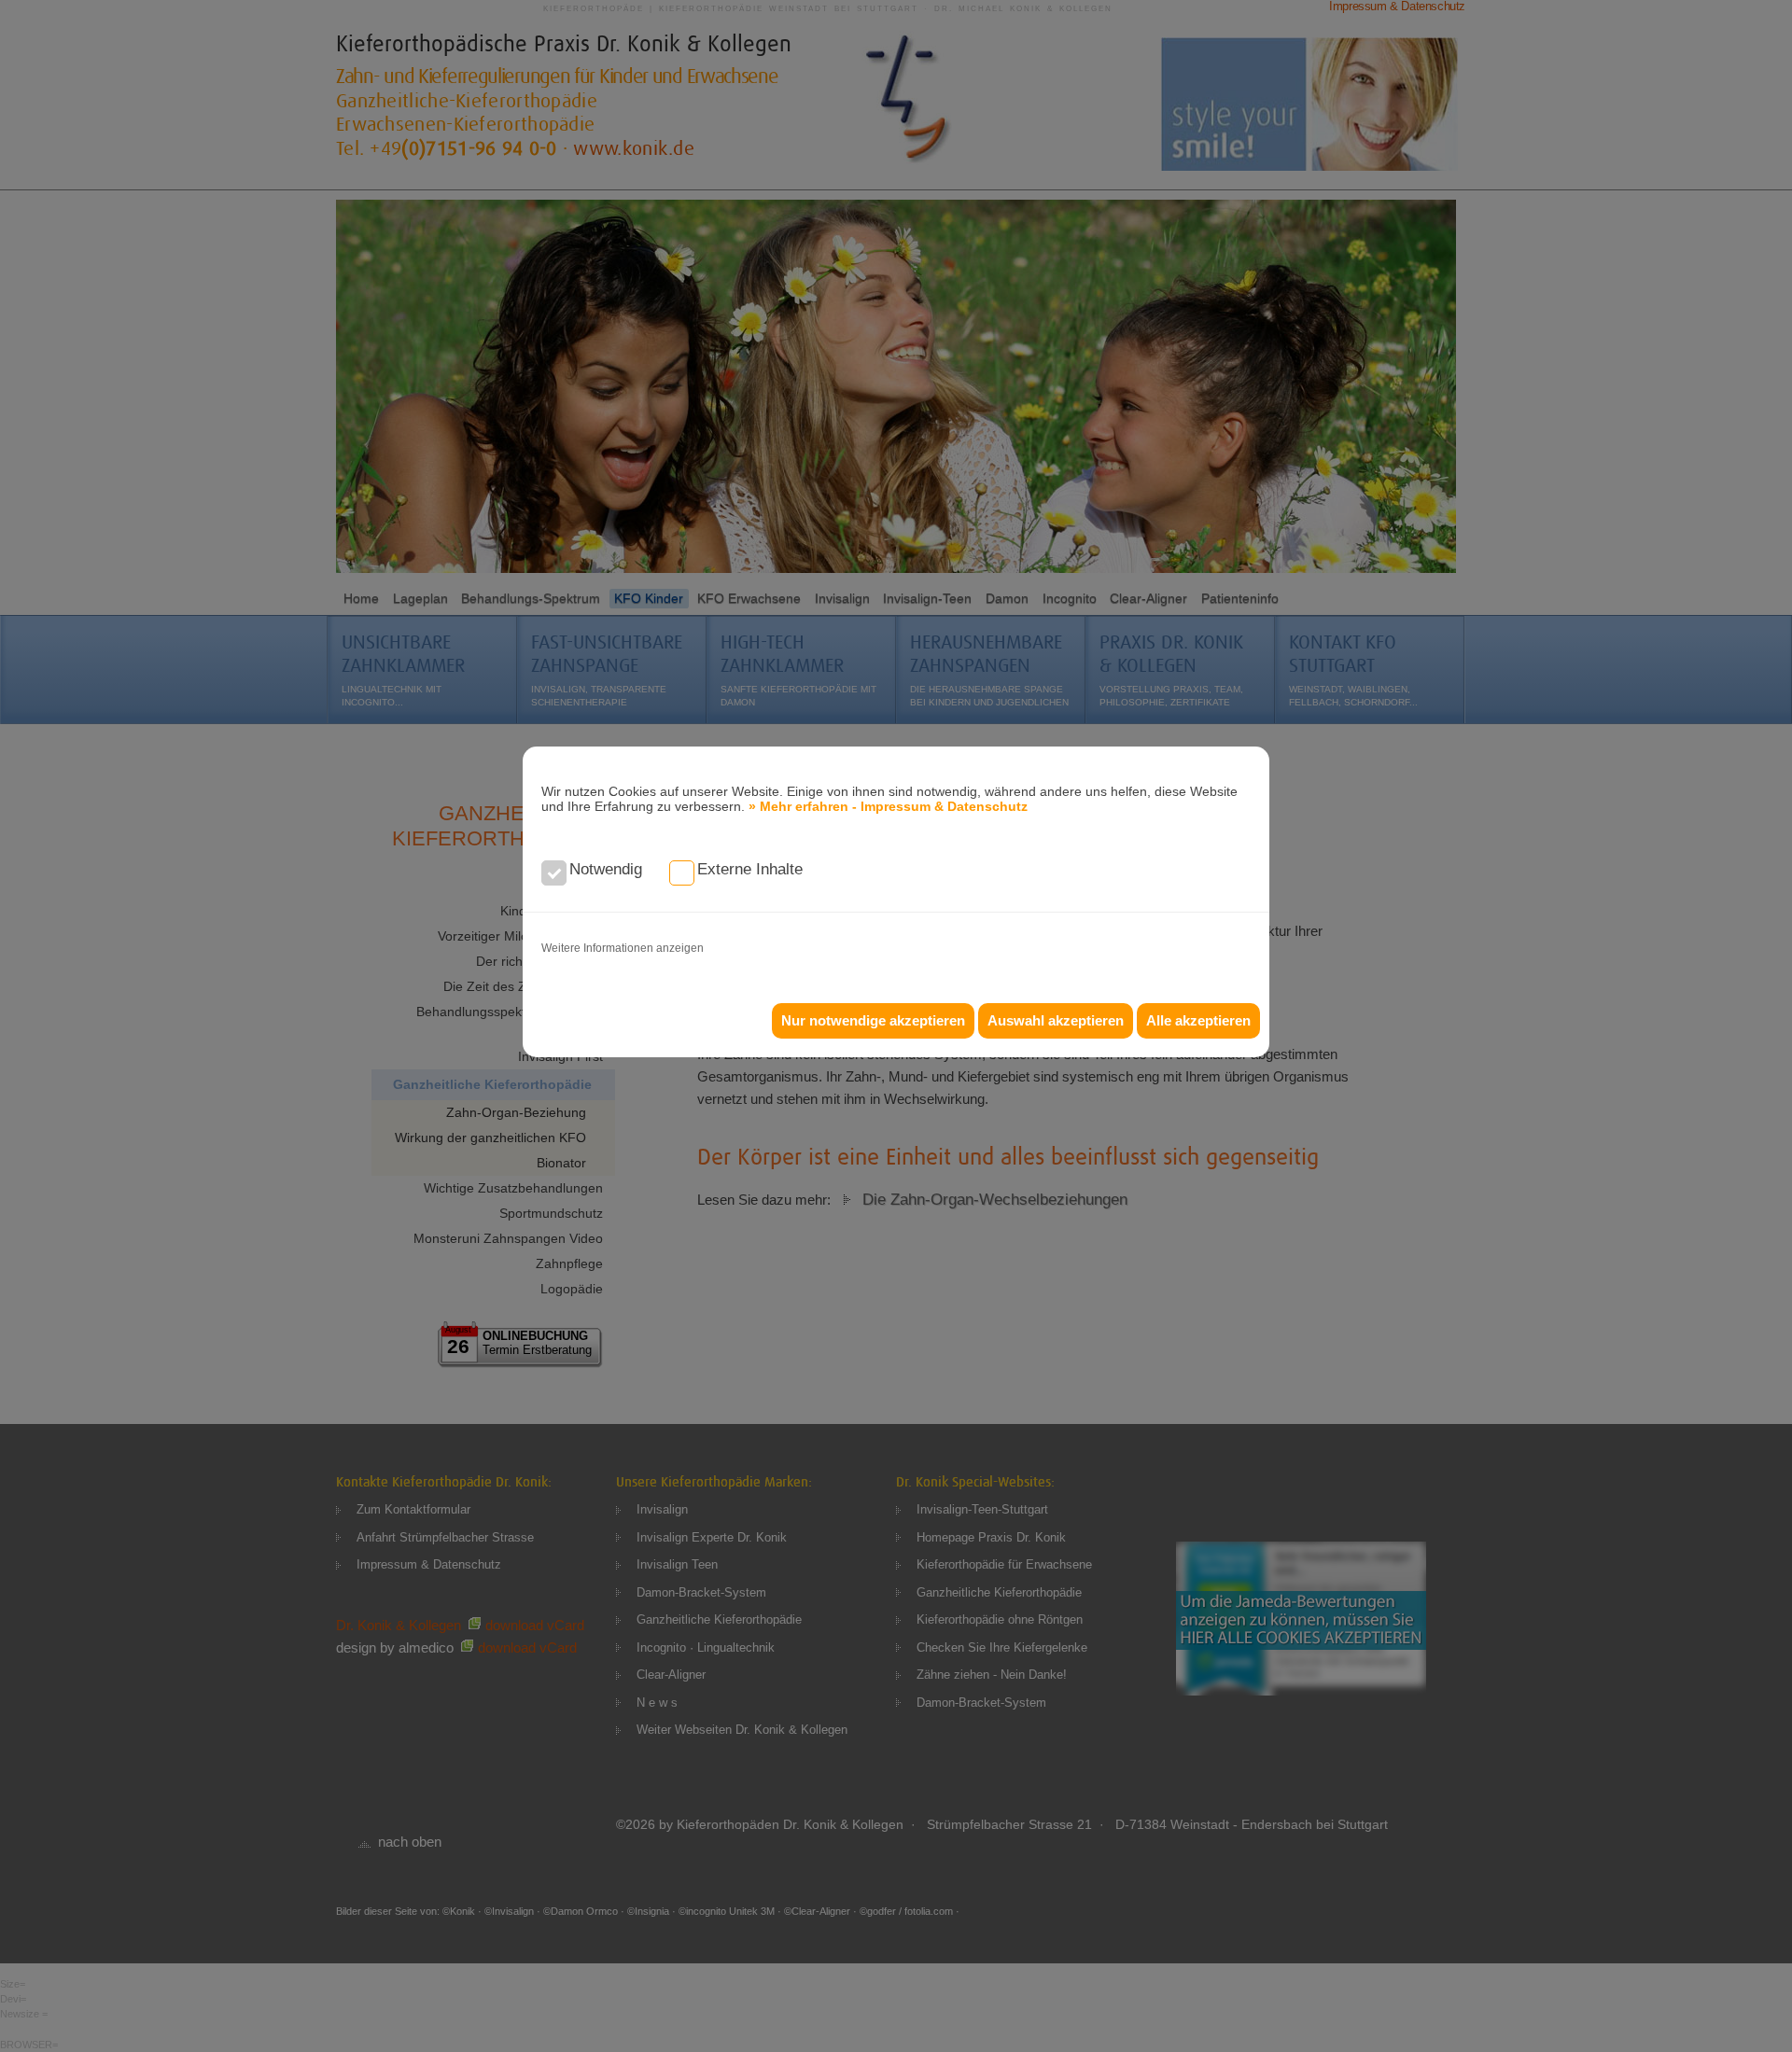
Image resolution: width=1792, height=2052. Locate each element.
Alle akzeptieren (1198, 1020)
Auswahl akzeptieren (1056, 1020)
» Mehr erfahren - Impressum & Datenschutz (888, 806)
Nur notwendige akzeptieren (873, 1020)
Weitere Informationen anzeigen (623, 948)
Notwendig (606, 869)
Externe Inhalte (750, 869)
